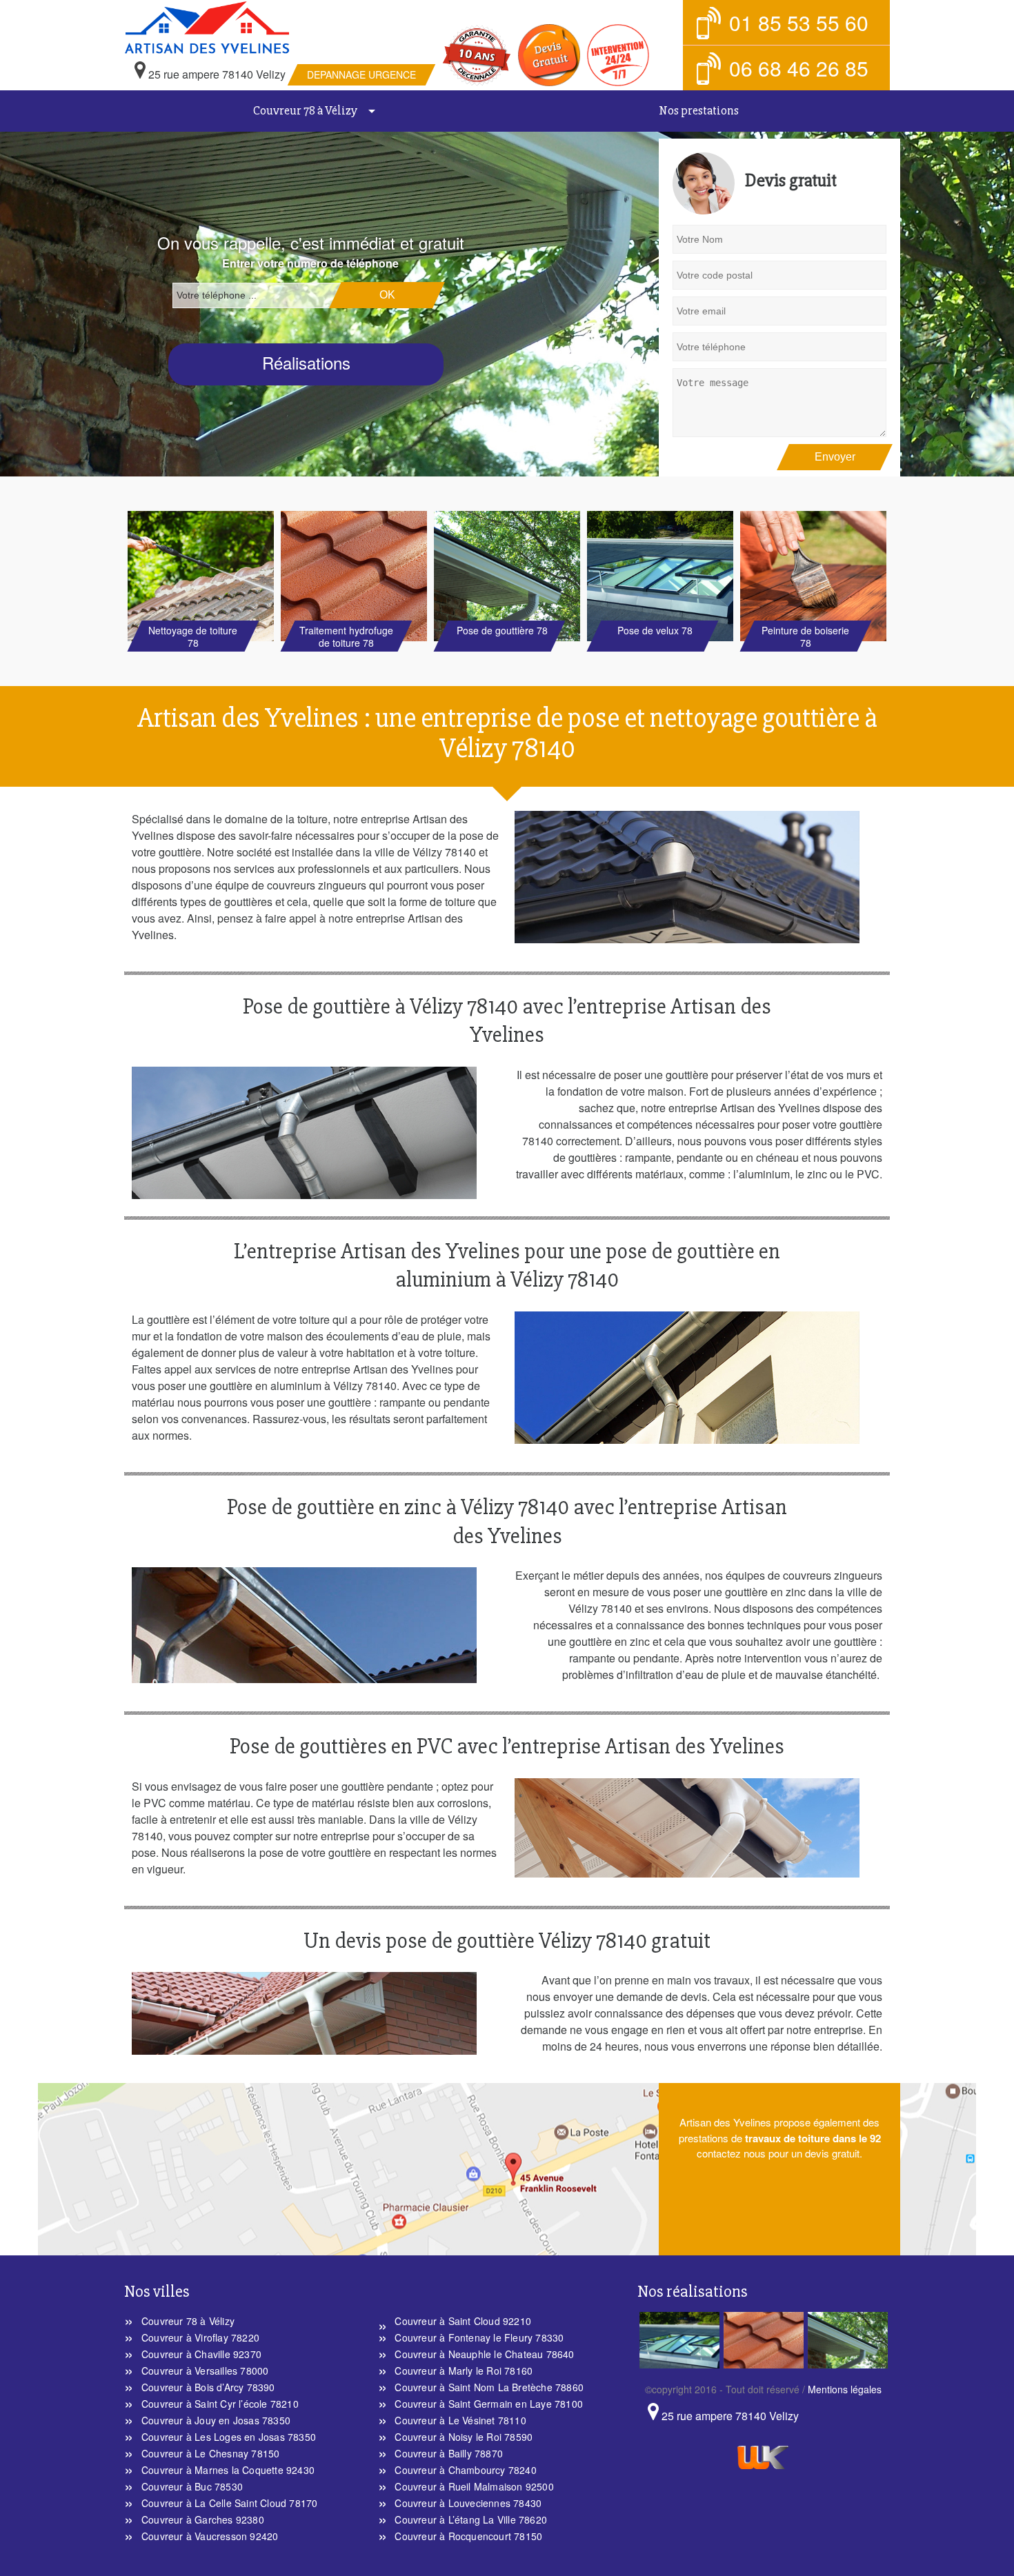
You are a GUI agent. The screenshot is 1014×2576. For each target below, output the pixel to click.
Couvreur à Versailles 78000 (205, 2371)
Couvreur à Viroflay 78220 (200, 2337)
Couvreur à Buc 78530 (192, 2486)
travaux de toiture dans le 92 (813, 2138)
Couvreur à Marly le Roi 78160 (464, 2371)
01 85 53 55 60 (799, 22)
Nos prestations (699, 110)
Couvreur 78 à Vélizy (305, 110)
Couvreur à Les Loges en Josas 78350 (229, 2437)
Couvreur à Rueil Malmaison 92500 (474, 2486)
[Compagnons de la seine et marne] (277, 28)
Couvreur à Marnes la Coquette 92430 (228, 2470)
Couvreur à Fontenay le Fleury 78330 (479, 2337)
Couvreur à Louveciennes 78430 (468, 2503)
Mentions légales (845, 2389)
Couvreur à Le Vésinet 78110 (460, 2420)
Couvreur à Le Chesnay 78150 (210, 2453)
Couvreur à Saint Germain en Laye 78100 (489, 2404)
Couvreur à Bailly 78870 (449, 2453)
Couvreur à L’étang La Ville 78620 (471, 2519)
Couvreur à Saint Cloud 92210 (463, 2321)
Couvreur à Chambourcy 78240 (465, 2470)
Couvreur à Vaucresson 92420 (210, 2536)
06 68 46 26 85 (799, 68)
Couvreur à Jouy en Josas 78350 (216, 2420)
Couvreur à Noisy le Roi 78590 (464, 2437)
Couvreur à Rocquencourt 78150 (468, 2536)
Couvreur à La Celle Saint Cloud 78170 (229, 2503)
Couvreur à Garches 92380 (203, 2519)
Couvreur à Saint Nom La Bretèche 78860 (489, 2387)
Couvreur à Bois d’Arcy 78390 (208, 2387)
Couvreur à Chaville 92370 (201, 2354)
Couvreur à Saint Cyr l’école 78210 (220, 2404)
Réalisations (306, 362)
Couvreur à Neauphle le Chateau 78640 (484, 2354)
